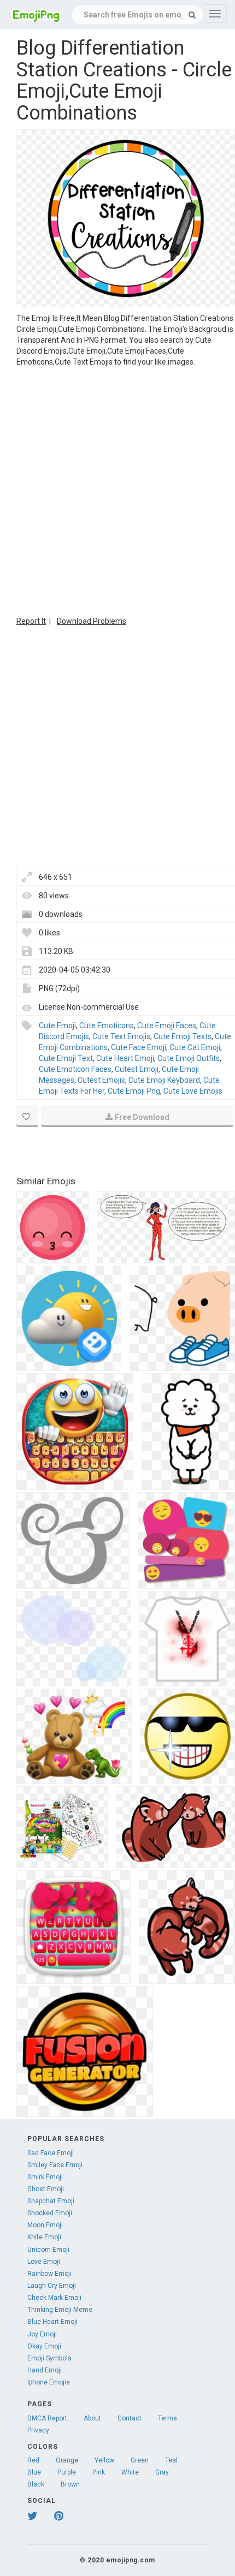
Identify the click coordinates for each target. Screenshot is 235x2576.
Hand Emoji (45, 2370)
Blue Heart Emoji (52, 2322)
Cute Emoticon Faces (75, 1069)
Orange (67, 2460)
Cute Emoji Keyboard (164, 1080)
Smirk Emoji (45, 2177)
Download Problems (92, 621)
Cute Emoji (57, 1025)
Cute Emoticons (107, 1025)
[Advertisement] (117, 490)
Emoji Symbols (49, 2358)
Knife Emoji (44, 2237)
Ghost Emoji (46, 2189)
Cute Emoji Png (134, 1091)
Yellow (104, 2460)
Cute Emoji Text (66, 1058)
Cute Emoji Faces (167, 1025)
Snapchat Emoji (51, 2201)
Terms (168, 2418)
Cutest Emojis (101, 1080)
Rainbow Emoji (49, 2274)
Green (140, 2460)
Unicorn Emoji (48, 2250)
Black (36, 2484)
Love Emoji (44, 2262)
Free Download (142, 1117)
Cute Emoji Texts (183, 1036)
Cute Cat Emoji (195, 1047)
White (130, 2472)
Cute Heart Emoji (125, 1058)
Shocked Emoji (50, 2213)
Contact (130, 2418)
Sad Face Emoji (51, 2153)
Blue (34, 2472)
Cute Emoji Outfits (189, 1058)
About (92, 2418)
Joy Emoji (42, 2334)
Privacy (38, 2430)
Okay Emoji (44, 2346)
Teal (171, 2460)
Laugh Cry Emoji (52, 2286)
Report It (31, 621)
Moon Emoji (45, 2225)
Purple (67, 2472)
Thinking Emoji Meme (60, 2310)
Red (33, 2460)
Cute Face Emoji (139, 1047)
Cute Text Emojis (121, 1036)
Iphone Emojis (49, 2382)
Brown (70, 2484)
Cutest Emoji (137, 1069)
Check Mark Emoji (54, 2298)
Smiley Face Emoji (55, 2165)
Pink (99, 2472)
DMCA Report (47, 2418)
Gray (162, 2472)
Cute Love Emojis (193, 1091)
